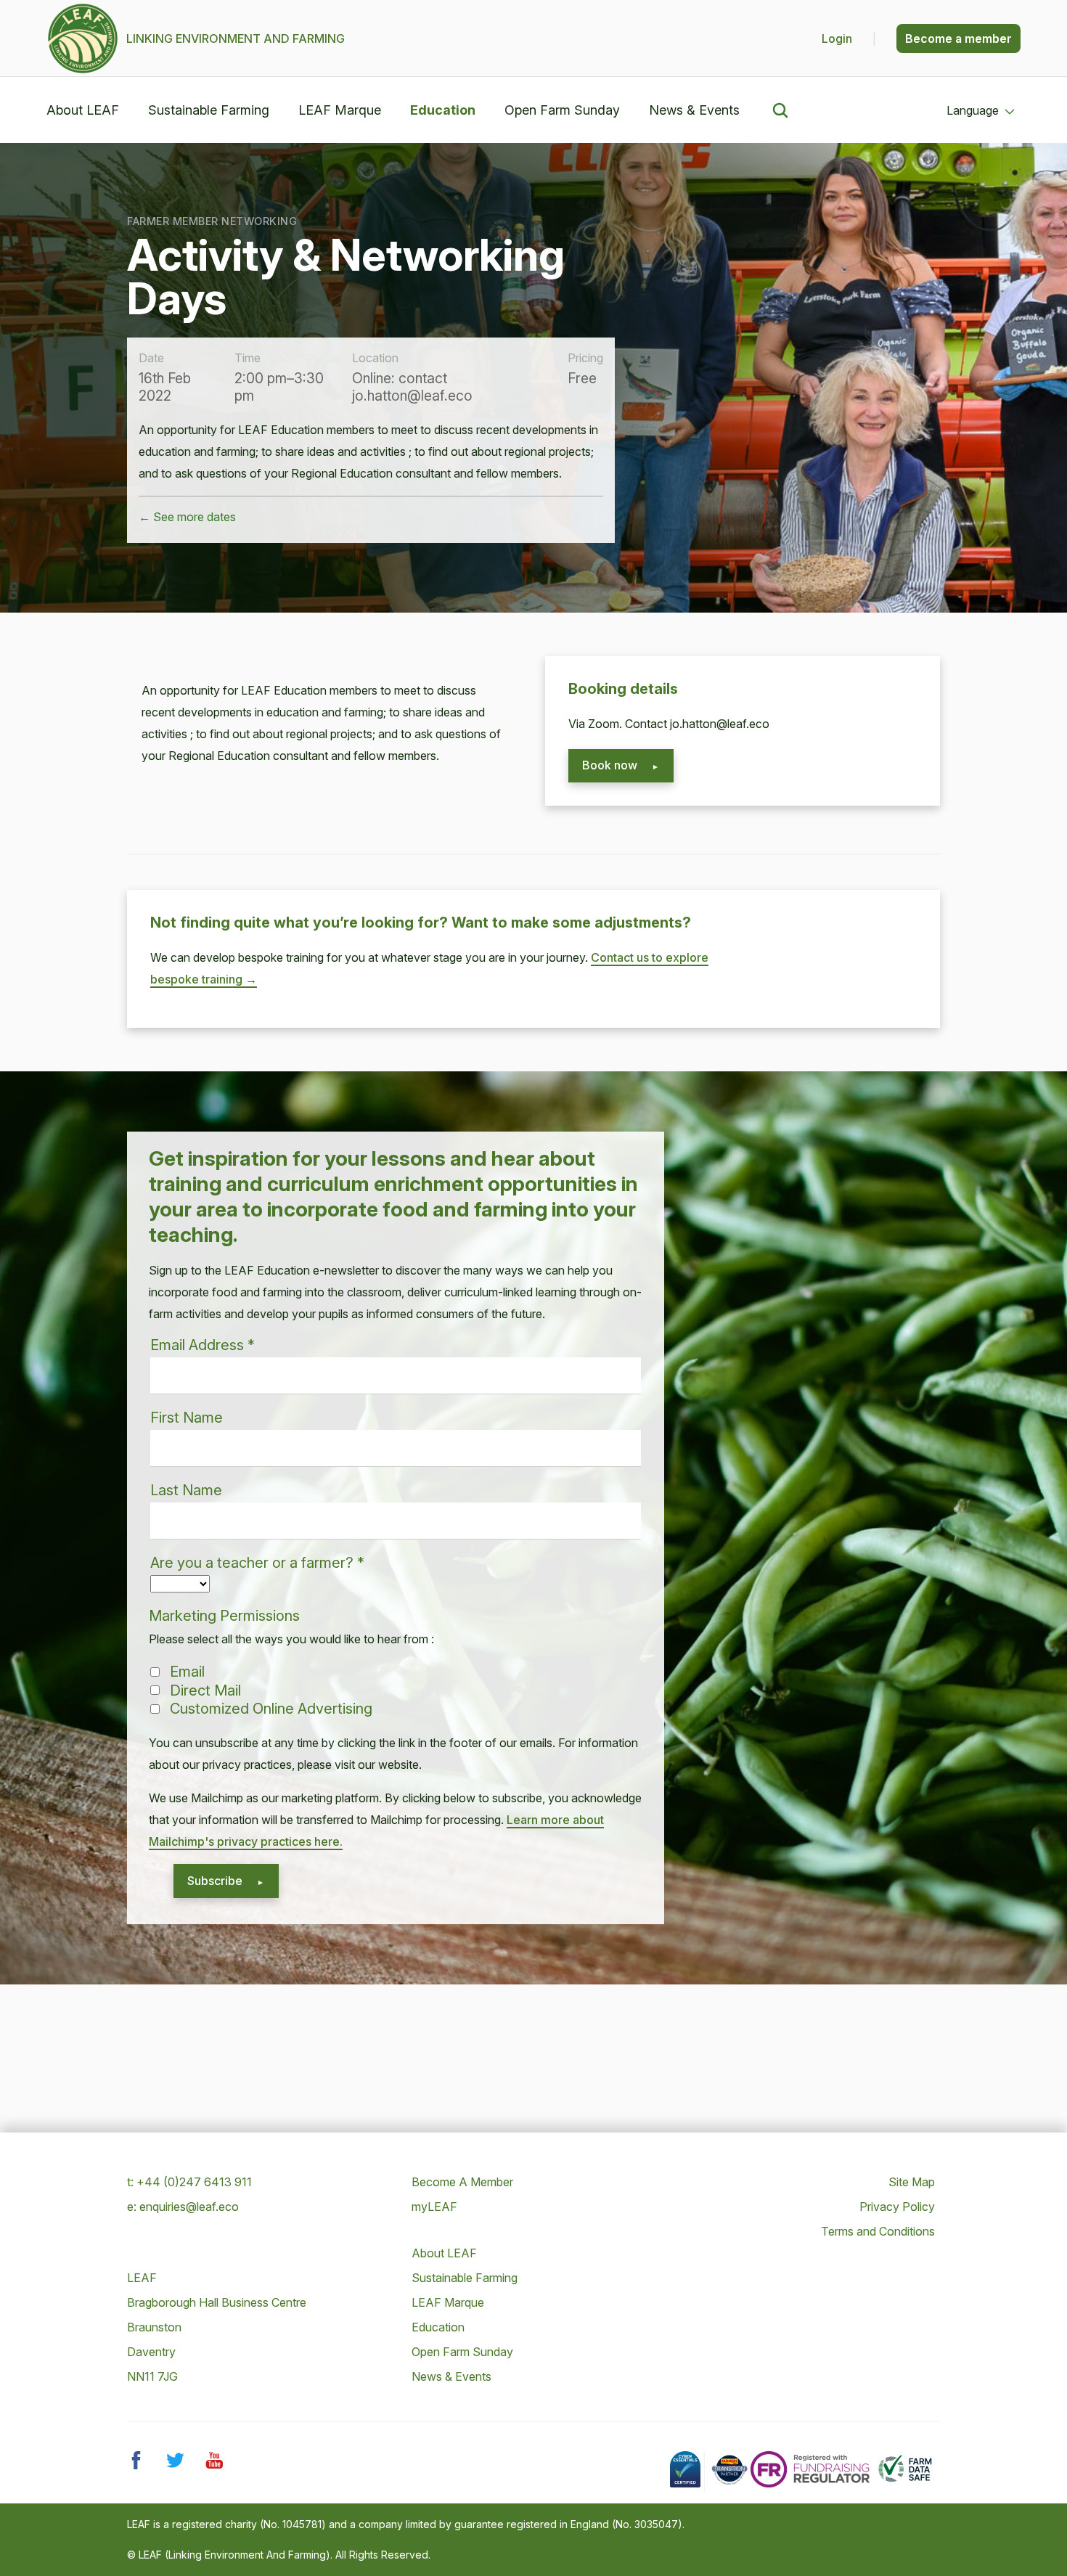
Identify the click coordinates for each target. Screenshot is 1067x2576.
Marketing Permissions (224, 1616)
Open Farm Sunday (562, 110)
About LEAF (83, 110)
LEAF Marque (340, 110)
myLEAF (434, 2207)
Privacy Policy (897, 2207)
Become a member (958, 38)
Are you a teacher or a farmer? (257, 1563)
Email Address (203, 1345)
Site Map (912, 2182)
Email (187, 1672)
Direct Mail (205, 1690)
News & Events (694, 110)
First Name (187, 1418)
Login (838, 38)
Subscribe (215, 1881)
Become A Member (462, 2182)
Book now (610, 765)
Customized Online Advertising (271, 1709)
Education (443, 110)
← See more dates (187, 517)
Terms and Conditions (878, 2231)
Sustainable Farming (209, 110)
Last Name (186, 1490)
